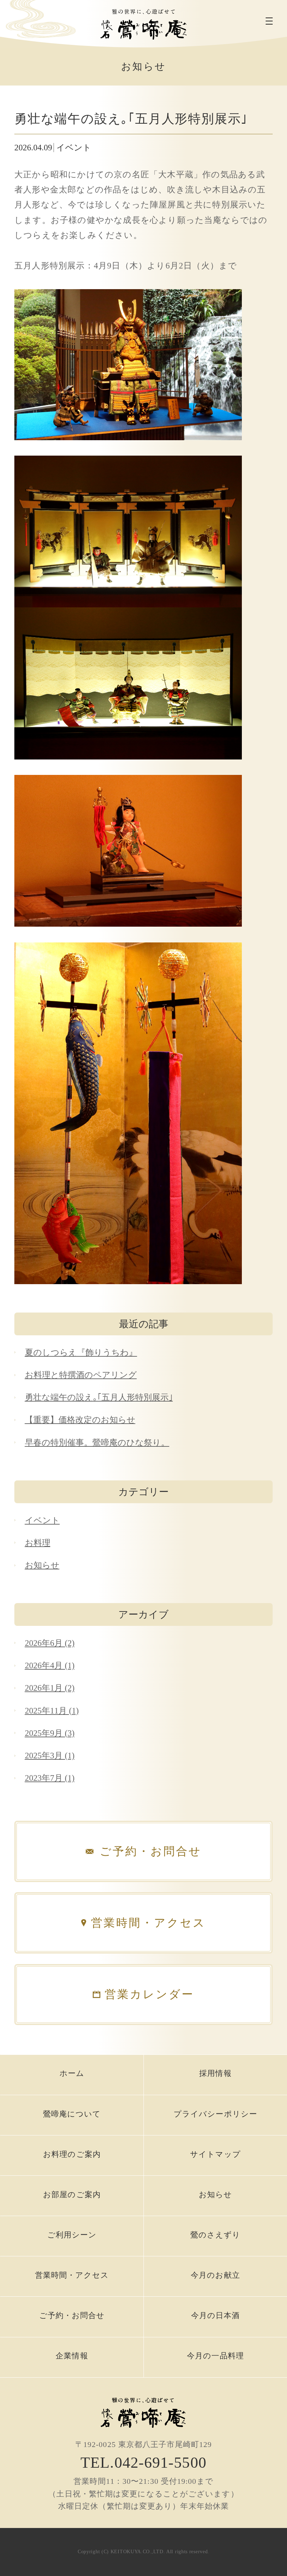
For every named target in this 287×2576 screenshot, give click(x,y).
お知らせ (42, 1565)
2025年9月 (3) (50, 1733)
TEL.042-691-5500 (143, 2463)
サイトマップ (215, 2154)
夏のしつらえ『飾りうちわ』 (81, 1352)
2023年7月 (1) (50, 1778)
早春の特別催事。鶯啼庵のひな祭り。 (97, 1443)
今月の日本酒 (216, 2315)
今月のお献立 (215, 2275)
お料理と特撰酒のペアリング (81, 1375)
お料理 (38, 1543)
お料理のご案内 (72, 2154)
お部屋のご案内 (72, 2195)
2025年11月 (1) (52, 1711)
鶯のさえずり (216, 2235)
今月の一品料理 (215, 2356)
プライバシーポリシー (215, 2114)
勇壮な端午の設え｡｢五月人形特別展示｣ (99, 1397)
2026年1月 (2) (50, 1688)
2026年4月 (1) (50, 1665)
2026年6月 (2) (50, 1643)
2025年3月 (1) (50, 1756)
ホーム (72, 2073)
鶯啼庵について (72, 2114)
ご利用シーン (72, 2235)
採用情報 (215, 2073)
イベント (42, 1520)
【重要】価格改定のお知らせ (80, 1420)
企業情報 (72, 2356)
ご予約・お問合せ (72, 2315)
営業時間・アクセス (72, 2275)
